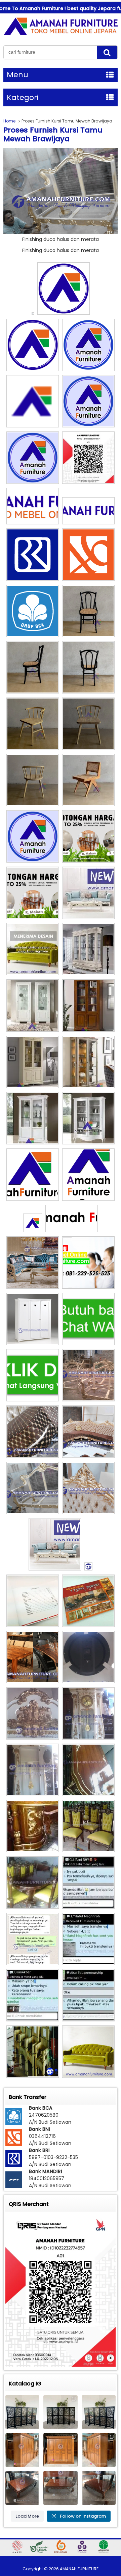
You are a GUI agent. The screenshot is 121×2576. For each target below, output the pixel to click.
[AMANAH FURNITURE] (61, 35)
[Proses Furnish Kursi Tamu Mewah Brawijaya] (61, 232)
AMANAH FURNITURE (79, 2569)
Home (9, 121)
